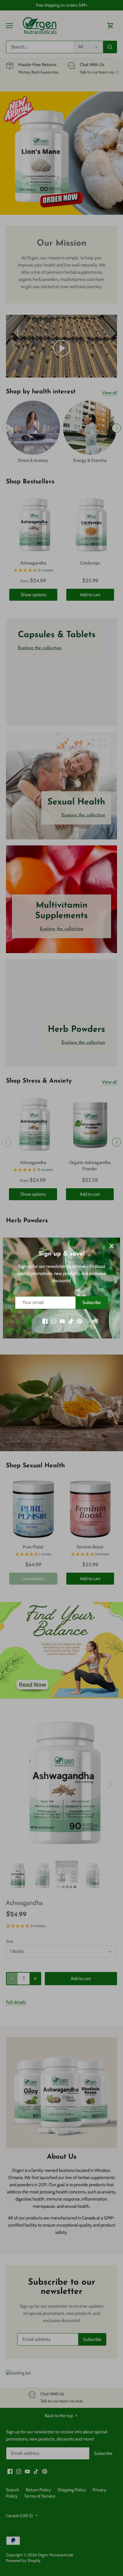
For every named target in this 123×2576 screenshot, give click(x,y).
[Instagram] (54, 1321)
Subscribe (92, 1303)
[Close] (112, 1246)
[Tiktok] (71, 1321)
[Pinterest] (80, 1321)
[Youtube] (62, 1321)
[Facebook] (45, 1321)
